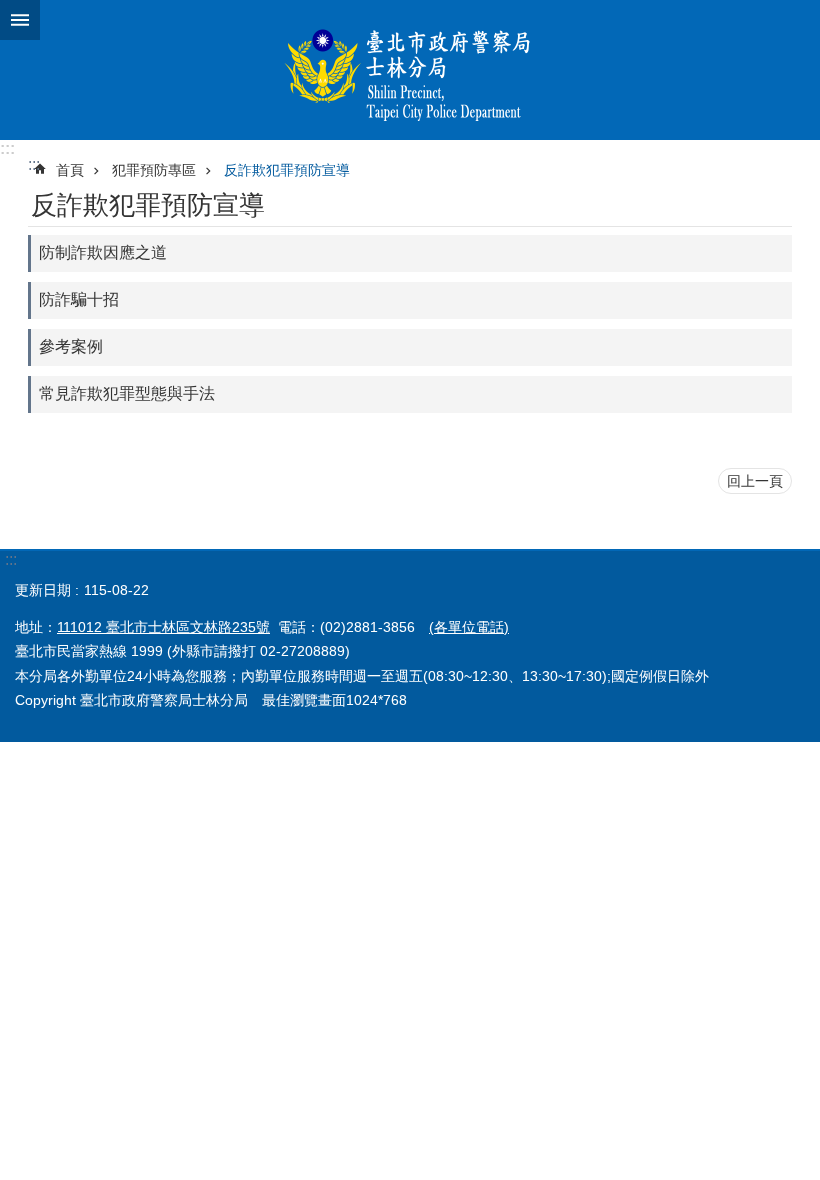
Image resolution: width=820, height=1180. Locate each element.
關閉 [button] (20, 20)
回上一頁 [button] (755, 481)
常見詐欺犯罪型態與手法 (127, 393)
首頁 (70, 170)
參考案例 (71, 346)
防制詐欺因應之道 (103, 252)
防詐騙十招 (79, 299)
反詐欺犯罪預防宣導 (287, 170)
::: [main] (34, 164)
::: (7, 148)
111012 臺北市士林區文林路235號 (163, 627)
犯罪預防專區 (154, 170)
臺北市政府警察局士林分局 (410, 70)
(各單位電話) (469, 627)
